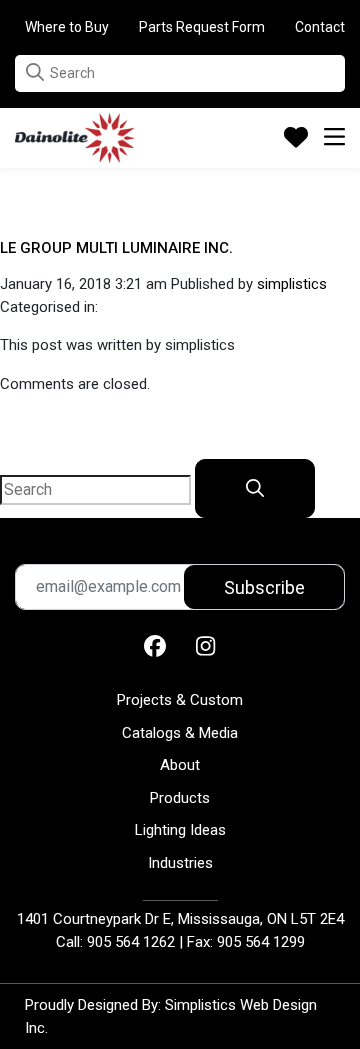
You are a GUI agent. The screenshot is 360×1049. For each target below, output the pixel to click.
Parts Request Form (202, 27)
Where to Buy (67, 27)
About (180, 765)
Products (180, 798)
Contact (320, 27)
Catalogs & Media (180, 733)
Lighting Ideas (180, 830)
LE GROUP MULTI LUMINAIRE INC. (116, 248)
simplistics (292, 284)
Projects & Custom (180, 700)
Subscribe (264, 587)
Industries (180, 863)
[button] (35, 72)
